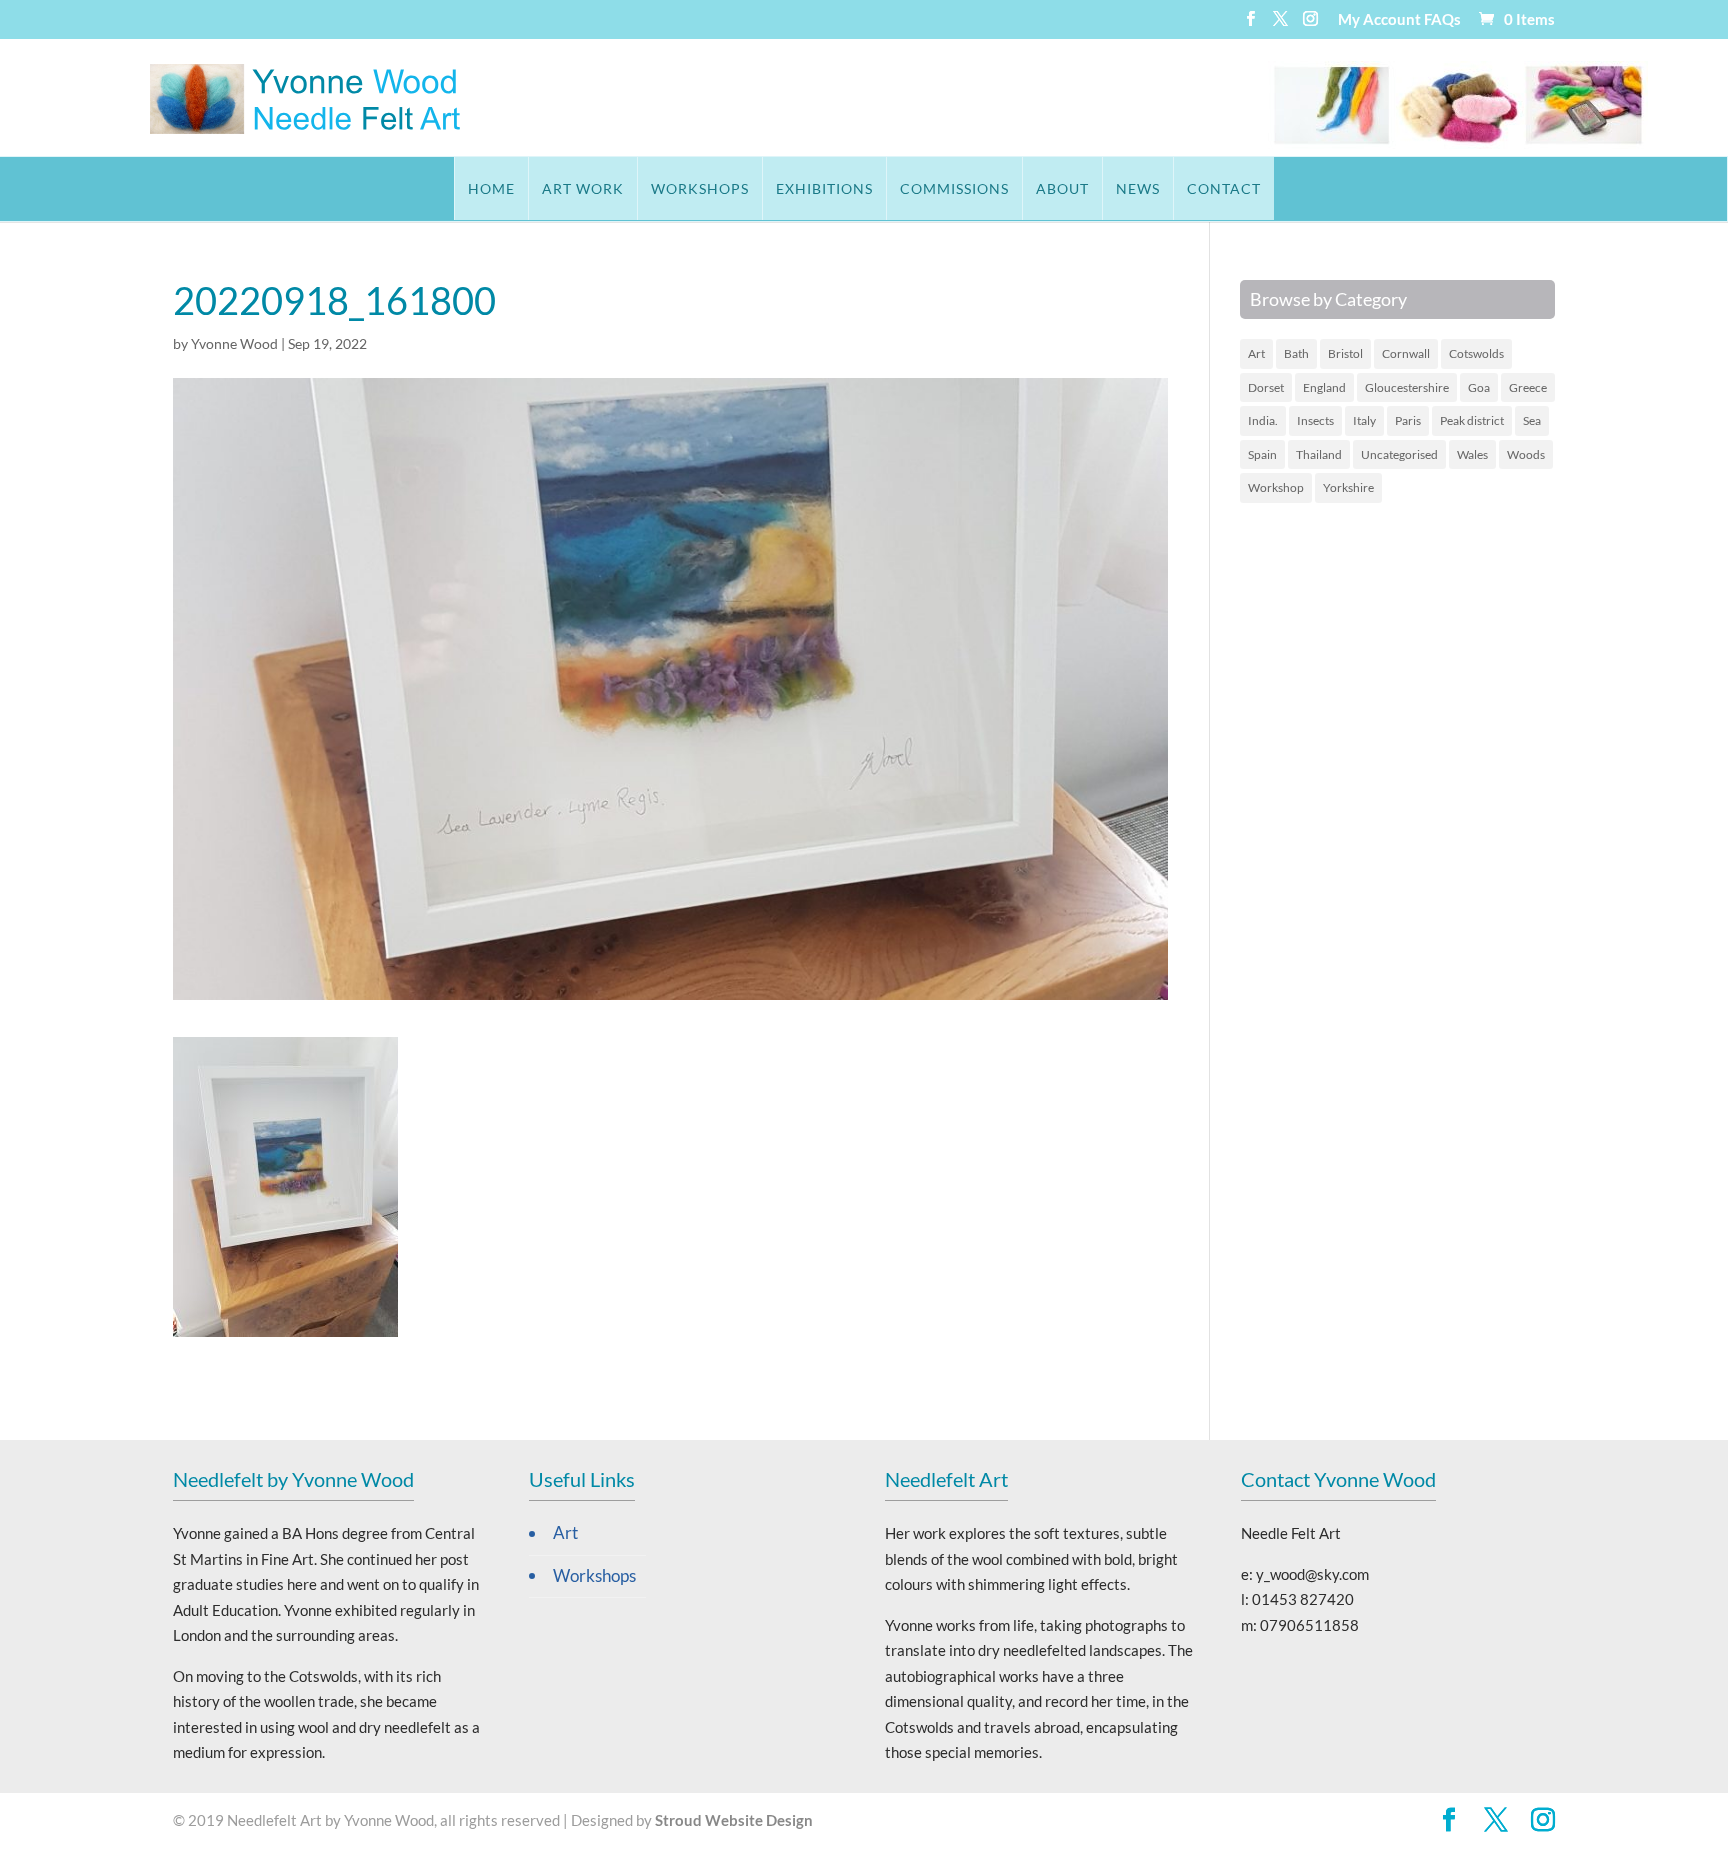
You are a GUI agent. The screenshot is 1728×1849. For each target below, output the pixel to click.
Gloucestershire (1407, 387)
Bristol (1345, 353)
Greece (1528, 387)
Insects (1315, 420)
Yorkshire (1348, 487)
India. (1263, 420)
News (1138, 188)
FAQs (1442, 20)
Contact (1224, 188)
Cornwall (1406, 353)
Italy (1364, 420)
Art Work (583, 188)
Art (1256, 353)
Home (491, 188)
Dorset (1266, 387)
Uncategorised (1399, 454)
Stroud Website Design (734, 1820)
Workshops (700, 188)
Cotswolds (1476, 353)
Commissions (954, 188)
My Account (1379, 20)
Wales (1472, 454)
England (1324, 387)
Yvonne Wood (234, 343)
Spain (1262, 454)
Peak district (1472, 420)
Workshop (1276, 487)
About (1062, 188)
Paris (1408, 420)
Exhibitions (824, 188)
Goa (1479, 387)
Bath (1296, 353)
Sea (1532, 420)
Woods (1526, 454)
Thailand (1319, 454)
